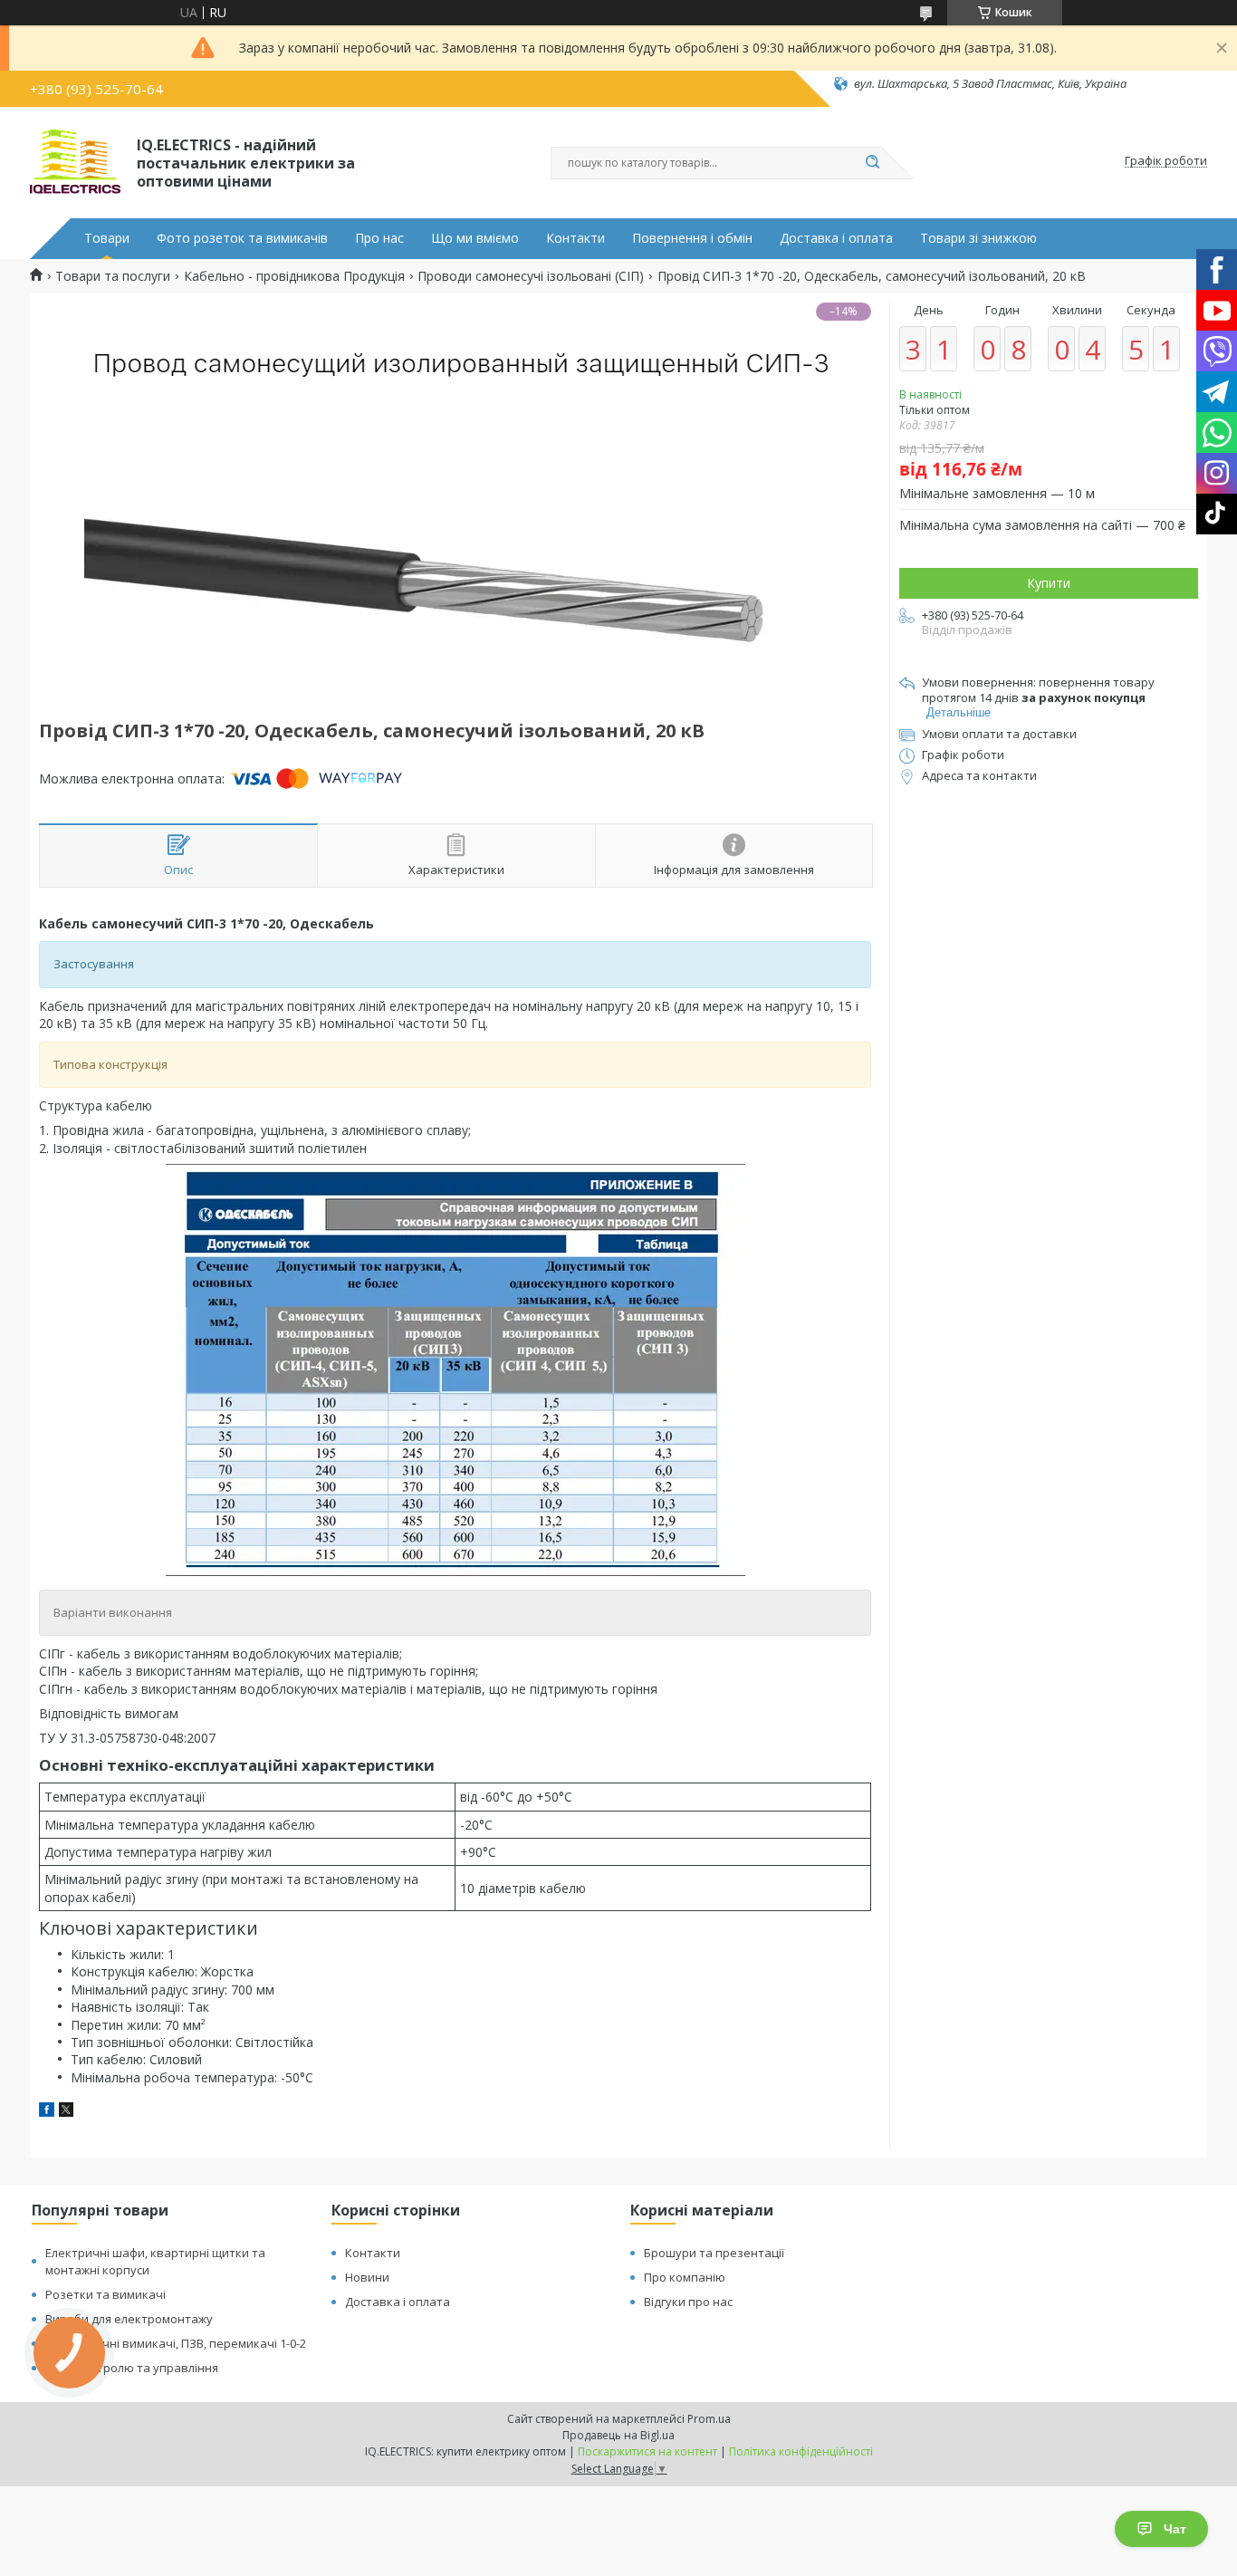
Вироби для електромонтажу (129, 2319)
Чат (1175, 2529)
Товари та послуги (113, 276)
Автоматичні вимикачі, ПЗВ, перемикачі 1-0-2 (176, 2343)
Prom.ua (709, 2419)
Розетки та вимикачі (105, 2294)
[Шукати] (872, 163)
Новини (367, 2277)
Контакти (575, 238)
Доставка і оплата (836, 238)
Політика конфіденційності (801, 2451)
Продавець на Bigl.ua (618, 2435)
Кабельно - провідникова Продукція (294, 276)
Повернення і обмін (692, 238)
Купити (1049, 583)
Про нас (379, 238)
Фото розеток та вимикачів (242, 238)
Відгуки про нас (688, 2302)
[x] (66, 2112)
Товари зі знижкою (978, 238)
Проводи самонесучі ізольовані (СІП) (531, 276)
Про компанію (685, 2277)
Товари (107, 238)
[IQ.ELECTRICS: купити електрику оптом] (75, 161)
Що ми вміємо (475, 238)
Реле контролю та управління (132, 2368)
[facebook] (47, 2112)
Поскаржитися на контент (647, 2451)
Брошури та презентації (714, 2253)
